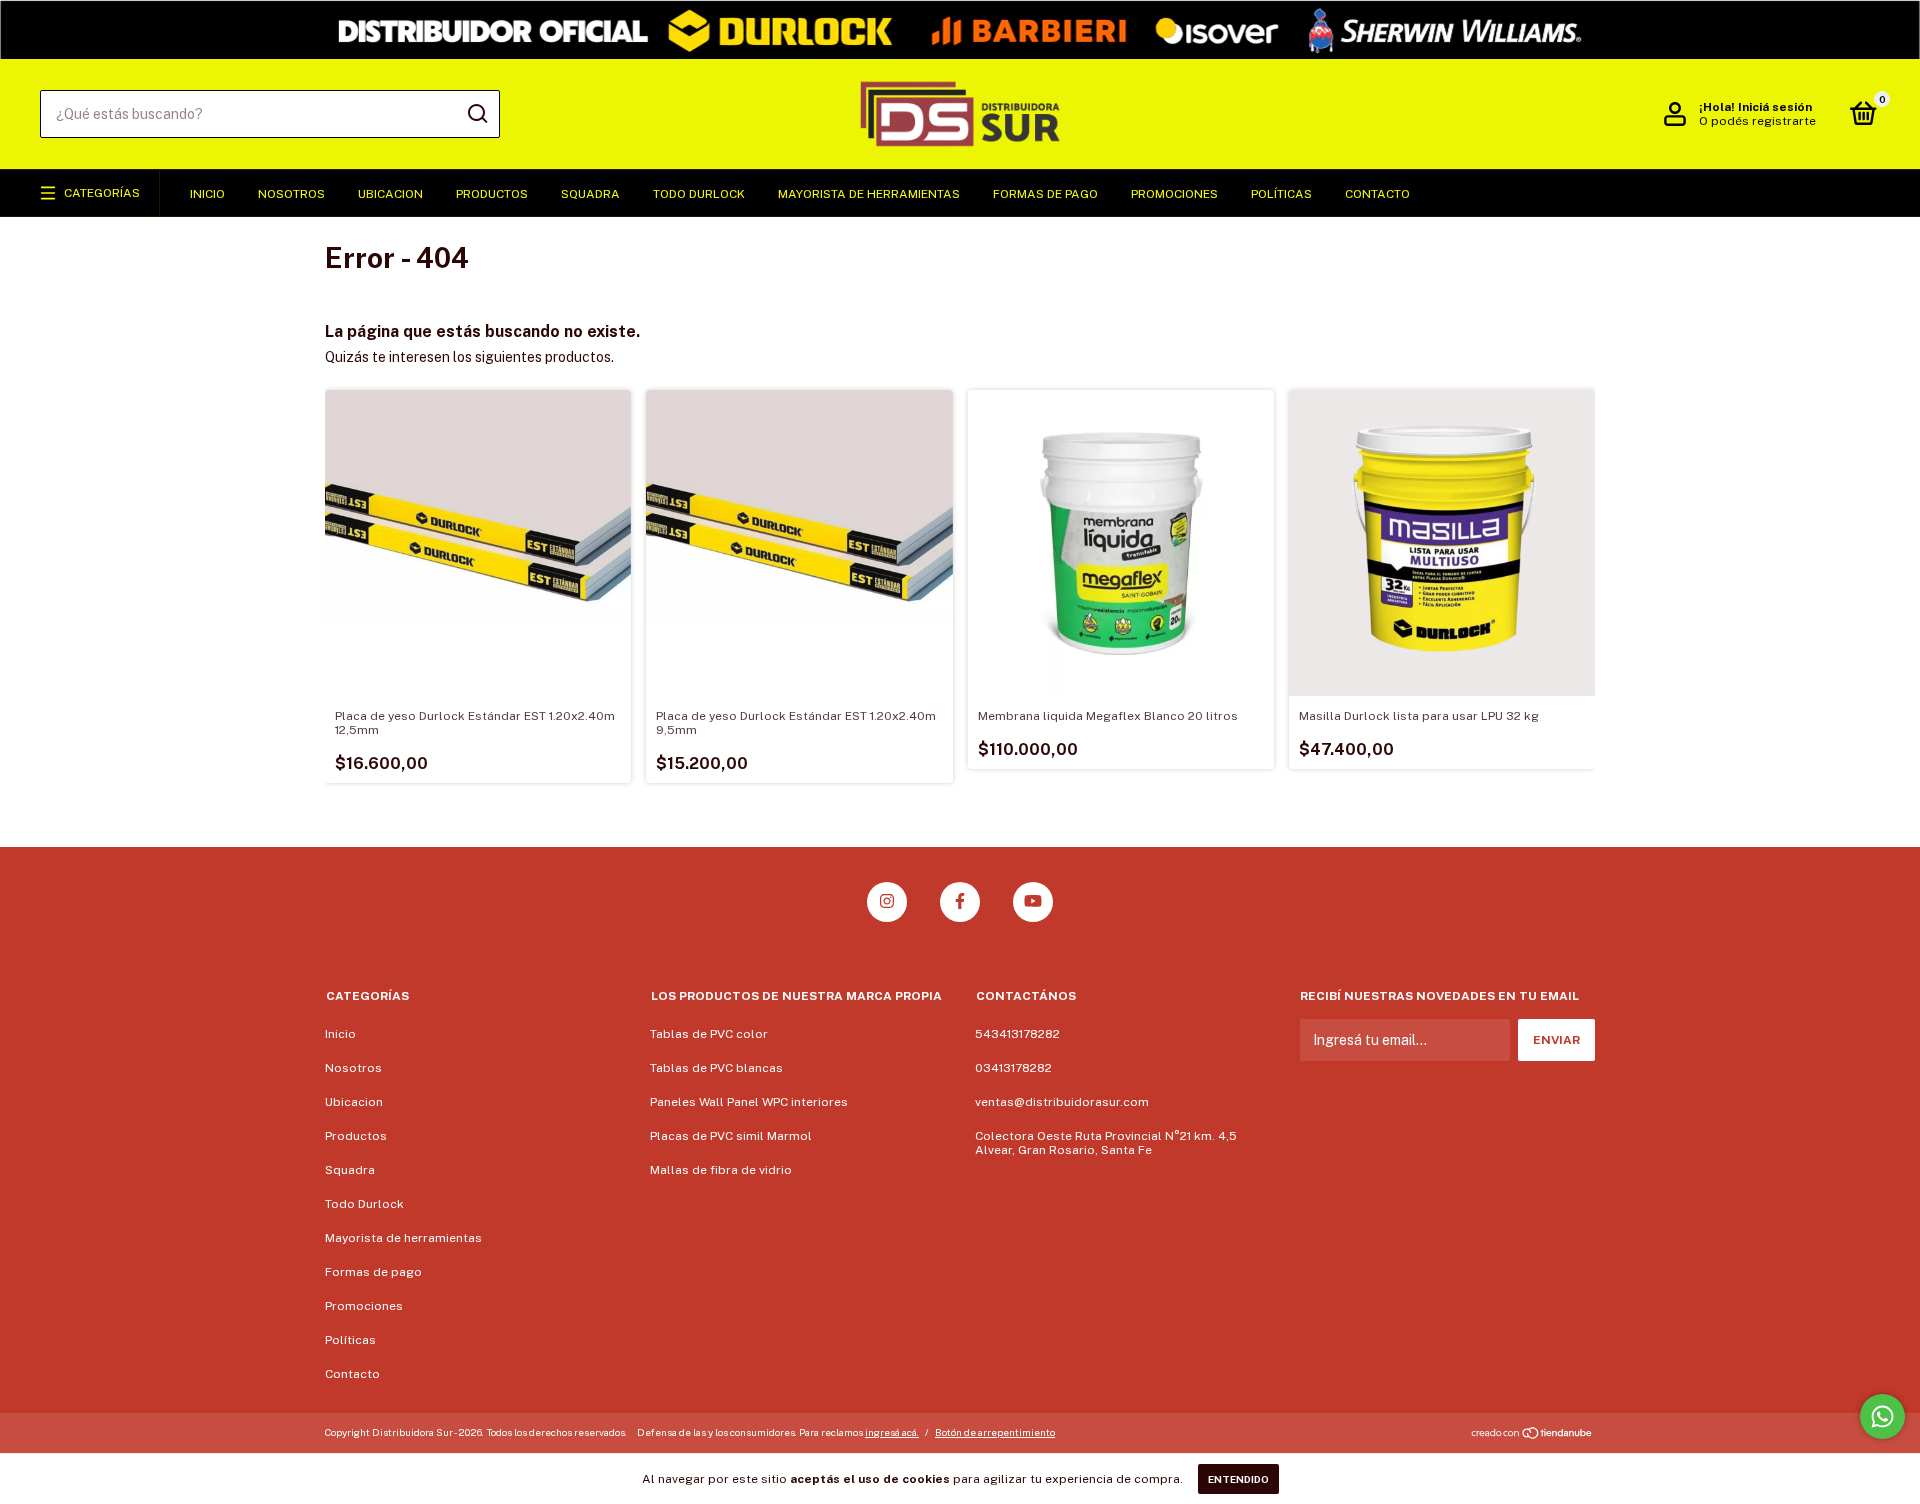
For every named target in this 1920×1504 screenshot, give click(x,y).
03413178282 (1013, 1068)
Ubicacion (390, 194)
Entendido (1238, 1479)
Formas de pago (1045, 194)
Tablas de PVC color (709, 1034)
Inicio (207, 194)
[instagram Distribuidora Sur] (887, 902)
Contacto (1377, 194)
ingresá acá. (892, 1432)
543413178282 (1017, 1034)
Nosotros (291, 194)
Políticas (1281, 194)
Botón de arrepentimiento (995, 1432)
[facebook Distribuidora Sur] (960, 902)
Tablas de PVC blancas (716, 1068)
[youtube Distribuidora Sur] (1033, 902)
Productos (492, 194)
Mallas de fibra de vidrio (721, 1170)
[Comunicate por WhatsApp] (1882, 1416)
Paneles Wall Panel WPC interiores (749, 1102)
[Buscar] (476, 114)
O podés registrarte (1757, 121)
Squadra (590, 194)
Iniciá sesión (1775, 107)
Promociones (1174, 194)
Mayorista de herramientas (869, 194)
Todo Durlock (699, 194)
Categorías (102, 193)
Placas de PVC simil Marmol (731, 1136)
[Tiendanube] (1532, 1435)
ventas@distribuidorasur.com (1062, 1102)
